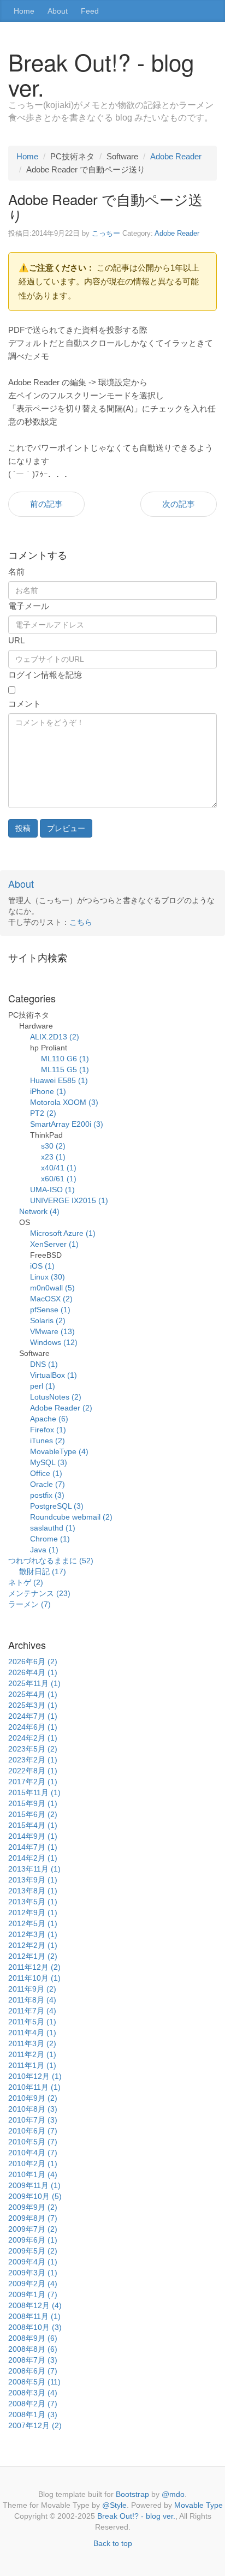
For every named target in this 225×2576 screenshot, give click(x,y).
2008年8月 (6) (33, 2349)
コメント (25, 704)
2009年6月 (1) (33, 2240)
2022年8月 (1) (33, 1771)
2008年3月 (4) (33, 2393)
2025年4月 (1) (33, 1694)
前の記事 (46, 504)
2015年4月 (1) (33, 1825)
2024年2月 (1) (33, 1738)
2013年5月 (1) (33, 1902)
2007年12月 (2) (35, 2425)
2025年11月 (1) (34, 1683)
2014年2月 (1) (33, 1858)
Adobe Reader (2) (61, 1408)
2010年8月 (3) (33, 2109)
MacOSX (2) (51, 1299)
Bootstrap (132, 2494)
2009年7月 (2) (33, 2229)
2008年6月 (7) (33, 2371)
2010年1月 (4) (33, 2174)
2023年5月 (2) (33, 1749)
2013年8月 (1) (33, 1891)
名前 (16, 572)
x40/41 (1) (59, 1168)
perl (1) (43, 1386)
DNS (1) (44, 1364)
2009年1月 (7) (33, 2294)
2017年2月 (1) (33, 1782)
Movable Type (199, 2505)
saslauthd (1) (53, 1528)
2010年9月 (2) (33, 2098)
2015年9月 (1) (33, 1803)
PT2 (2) (43, 1113)
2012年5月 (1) (33, 1923)
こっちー (106, 233)
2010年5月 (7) (33, 2142)
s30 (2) (53, 1146)
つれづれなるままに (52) (51, 1561)
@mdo (173, 2494)
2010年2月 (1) (33, 2163)
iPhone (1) (48, 1091)
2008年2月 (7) (33, 2404)
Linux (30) (48, 1277)
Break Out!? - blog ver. (136, 2516)
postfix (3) (47, 1495)
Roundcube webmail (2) (71, 1517)
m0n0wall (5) (52, 1288)
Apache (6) (49, 1419)
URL (16, 640)
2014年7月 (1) (33, 1847)
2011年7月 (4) (32, 2011)
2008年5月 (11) (34, 2382)
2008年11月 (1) (34, 2316)
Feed (90, 11)
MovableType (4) (59, 1451)
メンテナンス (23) (39, 1593)
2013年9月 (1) (33, 1880)
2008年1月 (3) (33, 2414)
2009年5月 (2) (33, 2251)
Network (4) (39, 1211)
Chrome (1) (50, 1539)
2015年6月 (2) (33, 1814)
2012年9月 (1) (33, 1912)
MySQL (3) (49, 1462)
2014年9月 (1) (33, 1836)
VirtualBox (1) (54, 1375)
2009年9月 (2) (33, 2207)
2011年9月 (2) (32, 1989)
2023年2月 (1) (33, 1760)
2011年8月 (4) (32, 2000)
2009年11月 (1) (34, 2185)
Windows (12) (54, 1342)
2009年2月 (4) (33, 2284)
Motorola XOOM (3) (64, 1102)
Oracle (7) (48, 1484)
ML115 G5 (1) (65, 1069)
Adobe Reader (176, 156)
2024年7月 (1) (33, 1716)
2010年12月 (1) (35, 2076)
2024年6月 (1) (33, 1727)
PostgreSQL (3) (57, 1506)
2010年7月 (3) (33, 2120)
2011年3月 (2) (32, 2043)
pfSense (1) (50, 1310)
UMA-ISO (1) (52, 1190)
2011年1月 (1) (32, 2065)
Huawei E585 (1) (59, 1080)
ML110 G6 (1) (65, 1059)
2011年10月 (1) (34, 1978)
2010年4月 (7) (33, 2153)
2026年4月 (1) (33, 1672)
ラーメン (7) (29, 1604)
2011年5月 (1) (32, 2022)
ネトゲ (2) (26, 1582)
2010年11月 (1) (34, 2087)
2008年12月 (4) (35, 2305)
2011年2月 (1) (32, 2054)
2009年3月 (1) (33, 2273)
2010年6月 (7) (33, 2131)
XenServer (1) (54, 1244)
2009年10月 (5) (35, 2196)
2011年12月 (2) (34, 1967)
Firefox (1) (48, 1430)
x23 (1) (53, 1157)
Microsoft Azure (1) (63, 1233)
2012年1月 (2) (33, 1956)
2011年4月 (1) (32, 2033)
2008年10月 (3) (35, 2327)
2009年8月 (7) (33, 2218)
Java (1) (44, 1550)
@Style (114, 2505)
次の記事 (179, 504)
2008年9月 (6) (33, 2338)
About (58, 11)
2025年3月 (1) (33, 1705)
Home (24, 11)
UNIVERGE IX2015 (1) (69, 1200)
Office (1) (46, 1473)
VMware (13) (52, 1331)
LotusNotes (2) (56, 1397)
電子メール (29, 606)
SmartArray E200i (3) (67, 1124)
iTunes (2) (48, 1441)
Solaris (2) (48, 1320)
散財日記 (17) (43, 1571)
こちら (81, 922)
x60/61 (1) (59, 1179)
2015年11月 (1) (34, 1792)
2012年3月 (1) (33, 1934)
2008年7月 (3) (33, 2360)
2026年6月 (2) (33, 1661)
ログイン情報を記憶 (45, 675)
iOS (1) (42, 1266)
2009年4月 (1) (33, 2262)
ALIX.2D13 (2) (55, 1037)
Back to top (113, 2543)
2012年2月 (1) (33, 1945)
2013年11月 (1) (34, 1869)
